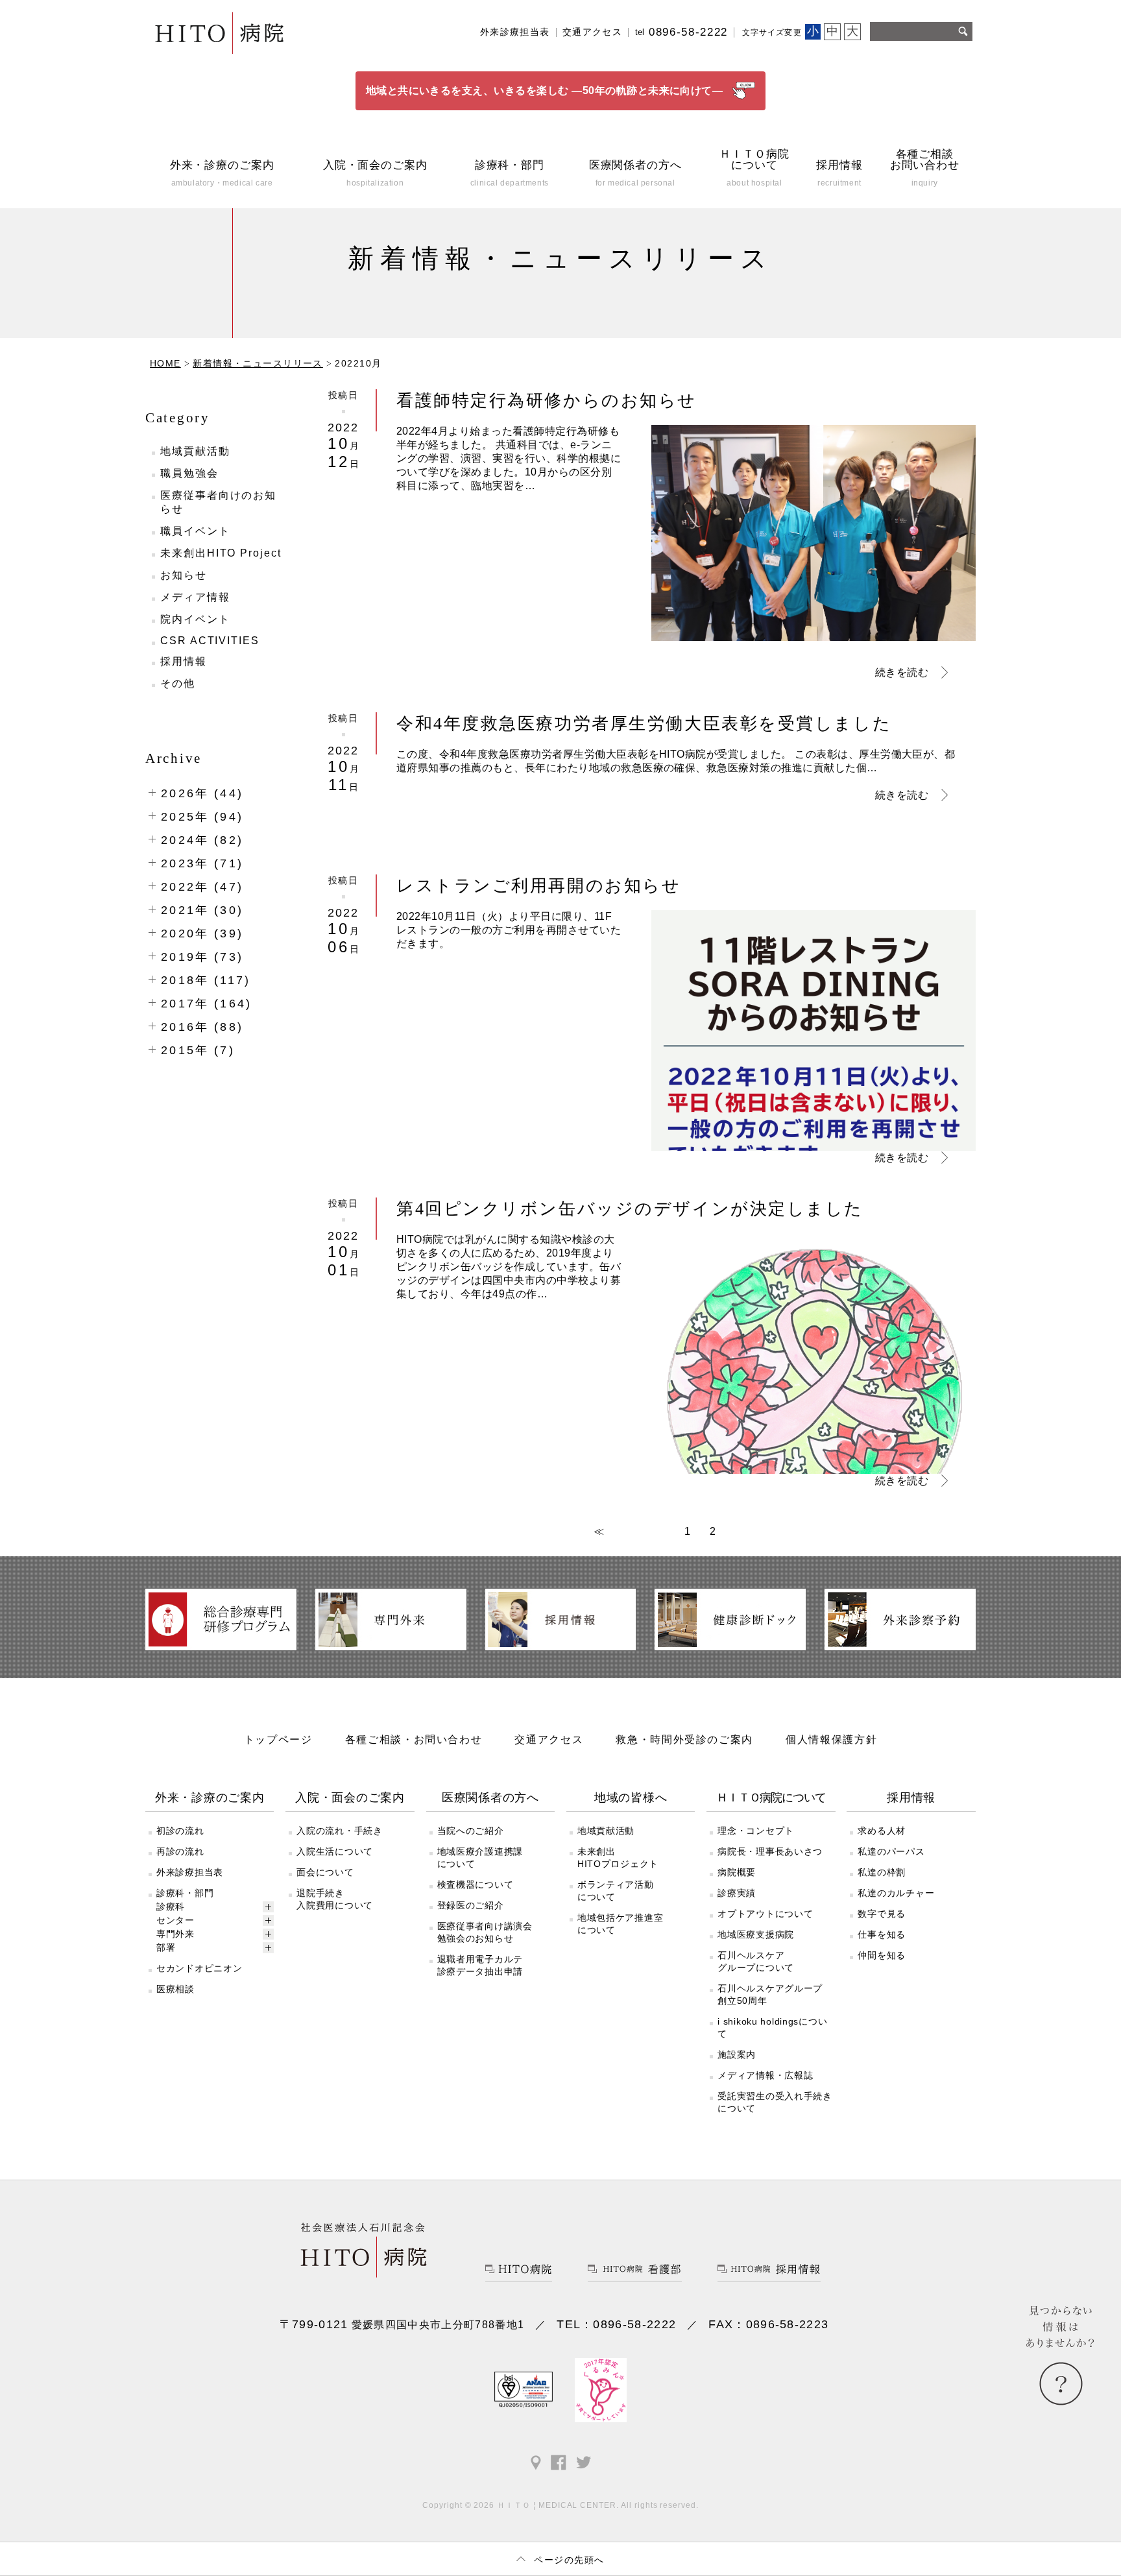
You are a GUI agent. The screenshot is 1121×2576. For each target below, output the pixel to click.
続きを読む (902, 672)
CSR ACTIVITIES (210, 641)
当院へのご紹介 (471, 1831)
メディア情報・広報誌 (765, 2075)
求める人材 (882, 1831)
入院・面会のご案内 (350, 1798)
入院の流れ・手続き (339, 1831)
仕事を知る (882, 1934)
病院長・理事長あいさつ (770, 1851)
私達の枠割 (882, 1872)
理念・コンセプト (756, 1831)
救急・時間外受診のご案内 (684, 1739)
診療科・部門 (185, 1893)
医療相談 (175, 1989)
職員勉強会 (189, 473)
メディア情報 (195, 597)
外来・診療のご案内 (210, 1798)
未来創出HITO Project (221, 553)
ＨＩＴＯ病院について (771, 1798)
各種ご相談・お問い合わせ (414, 1739)
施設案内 (737, 2054)
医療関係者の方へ (490, 1798)
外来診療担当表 (515, 32)
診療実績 (737, 1893)
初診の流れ (180, 1831)
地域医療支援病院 (756, 1934)
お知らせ (184, 575)
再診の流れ (180, 1851)
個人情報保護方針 (831, 1739)
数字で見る (882, 1914)
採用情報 (184, 661)
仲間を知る (882, 1955)
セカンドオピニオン (199, 1968)
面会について (325, 1872)
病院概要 (737, 1872)
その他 (178, 683)
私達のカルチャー (896, 1893)
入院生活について (335, 1851)
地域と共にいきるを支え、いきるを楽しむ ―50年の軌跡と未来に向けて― (545, 90)
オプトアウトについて (765, 1914)
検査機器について (476, 1884)
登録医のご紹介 (471, 1905)
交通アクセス (592, 32)
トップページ (278, 1739)
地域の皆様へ (631, 1798)
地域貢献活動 (195, 451)
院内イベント (195, 619)
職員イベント (195, 531)
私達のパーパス (891, 1851)
